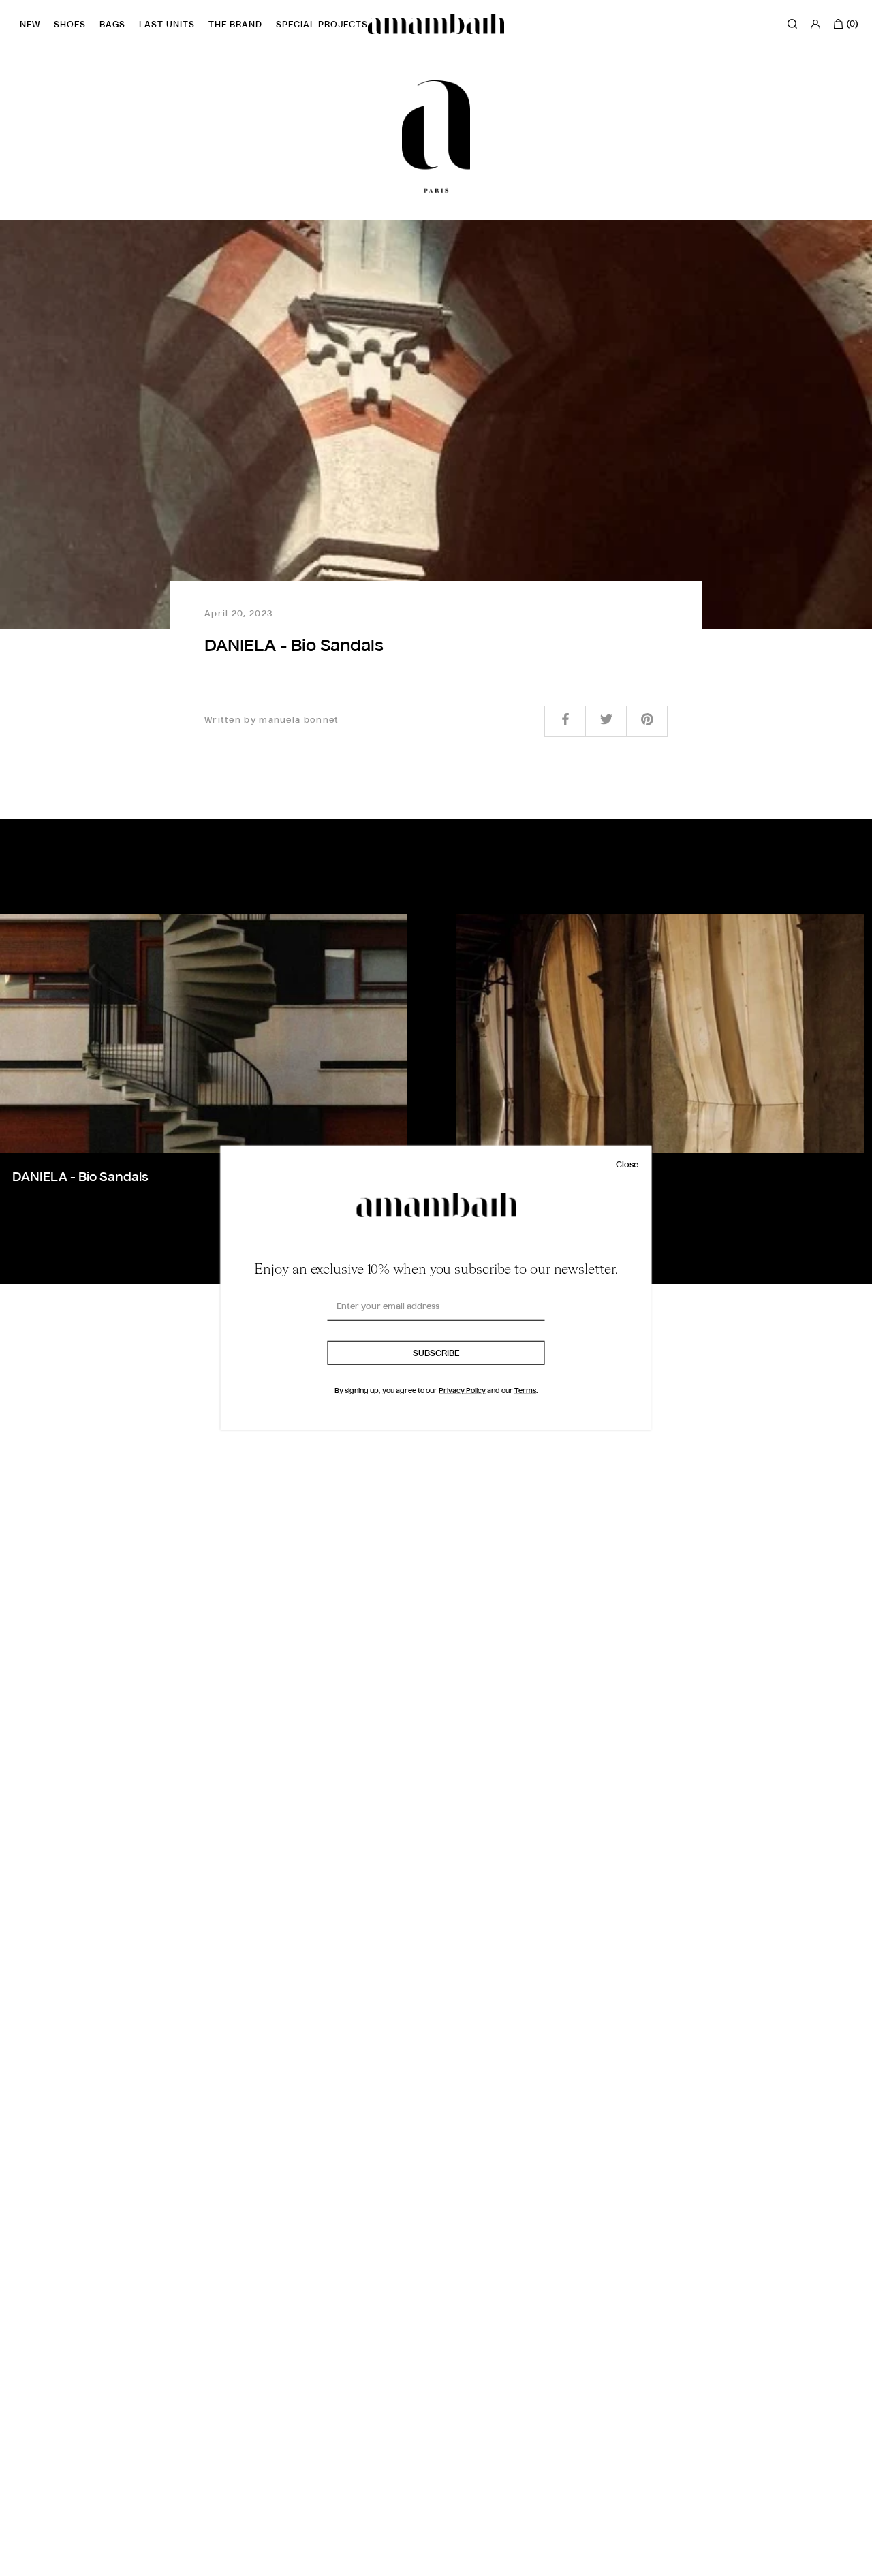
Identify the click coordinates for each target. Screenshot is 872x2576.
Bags (112, 25)
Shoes (70, 25)
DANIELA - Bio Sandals (80, 1178)
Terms (525, 1391)
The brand (235, 25)
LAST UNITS (167, 25)
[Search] (792, 24)
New (30, 25)
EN (27, 2563)
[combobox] (37, 2563)
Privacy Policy (462, 1391)
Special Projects (322, 25)
